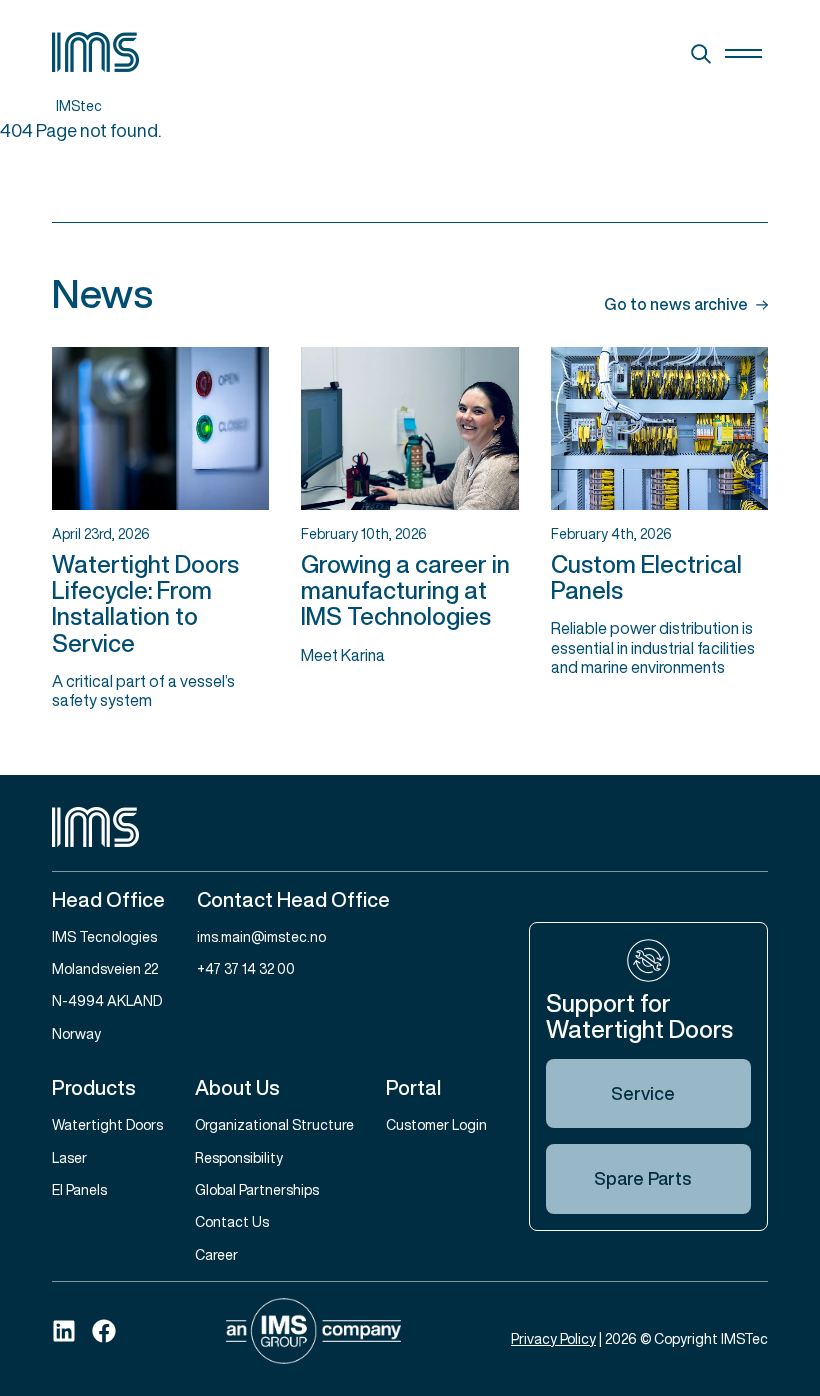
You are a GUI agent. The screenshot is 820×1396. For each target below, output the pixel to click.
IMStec (79, 105)
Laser (69, 1157)
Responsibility (239, 1157)
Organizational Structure (274, 1124)
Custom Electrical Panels (646, 577)
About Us (237, 1087)
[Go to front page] (410, 827)
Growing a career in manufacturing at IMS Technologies (405, 590)
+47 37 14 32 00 (246, 968)
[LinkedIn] (64, 1331)
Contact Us (232, 1221)
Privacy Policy (553, 1338)
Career (216, 1254)
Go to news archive (676, 305)
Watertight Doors (107, 1124)
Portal (413, 1087)
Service (643, 1093)
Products (94, 1087)
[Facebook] (104, 1331)
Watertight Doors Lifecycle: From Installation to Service (145, 603)
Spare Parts (642, 1178)
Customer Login (436, 1124)
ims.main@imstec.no (261, 936)
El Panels (79, 1189)
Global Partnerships (257, 1189)
